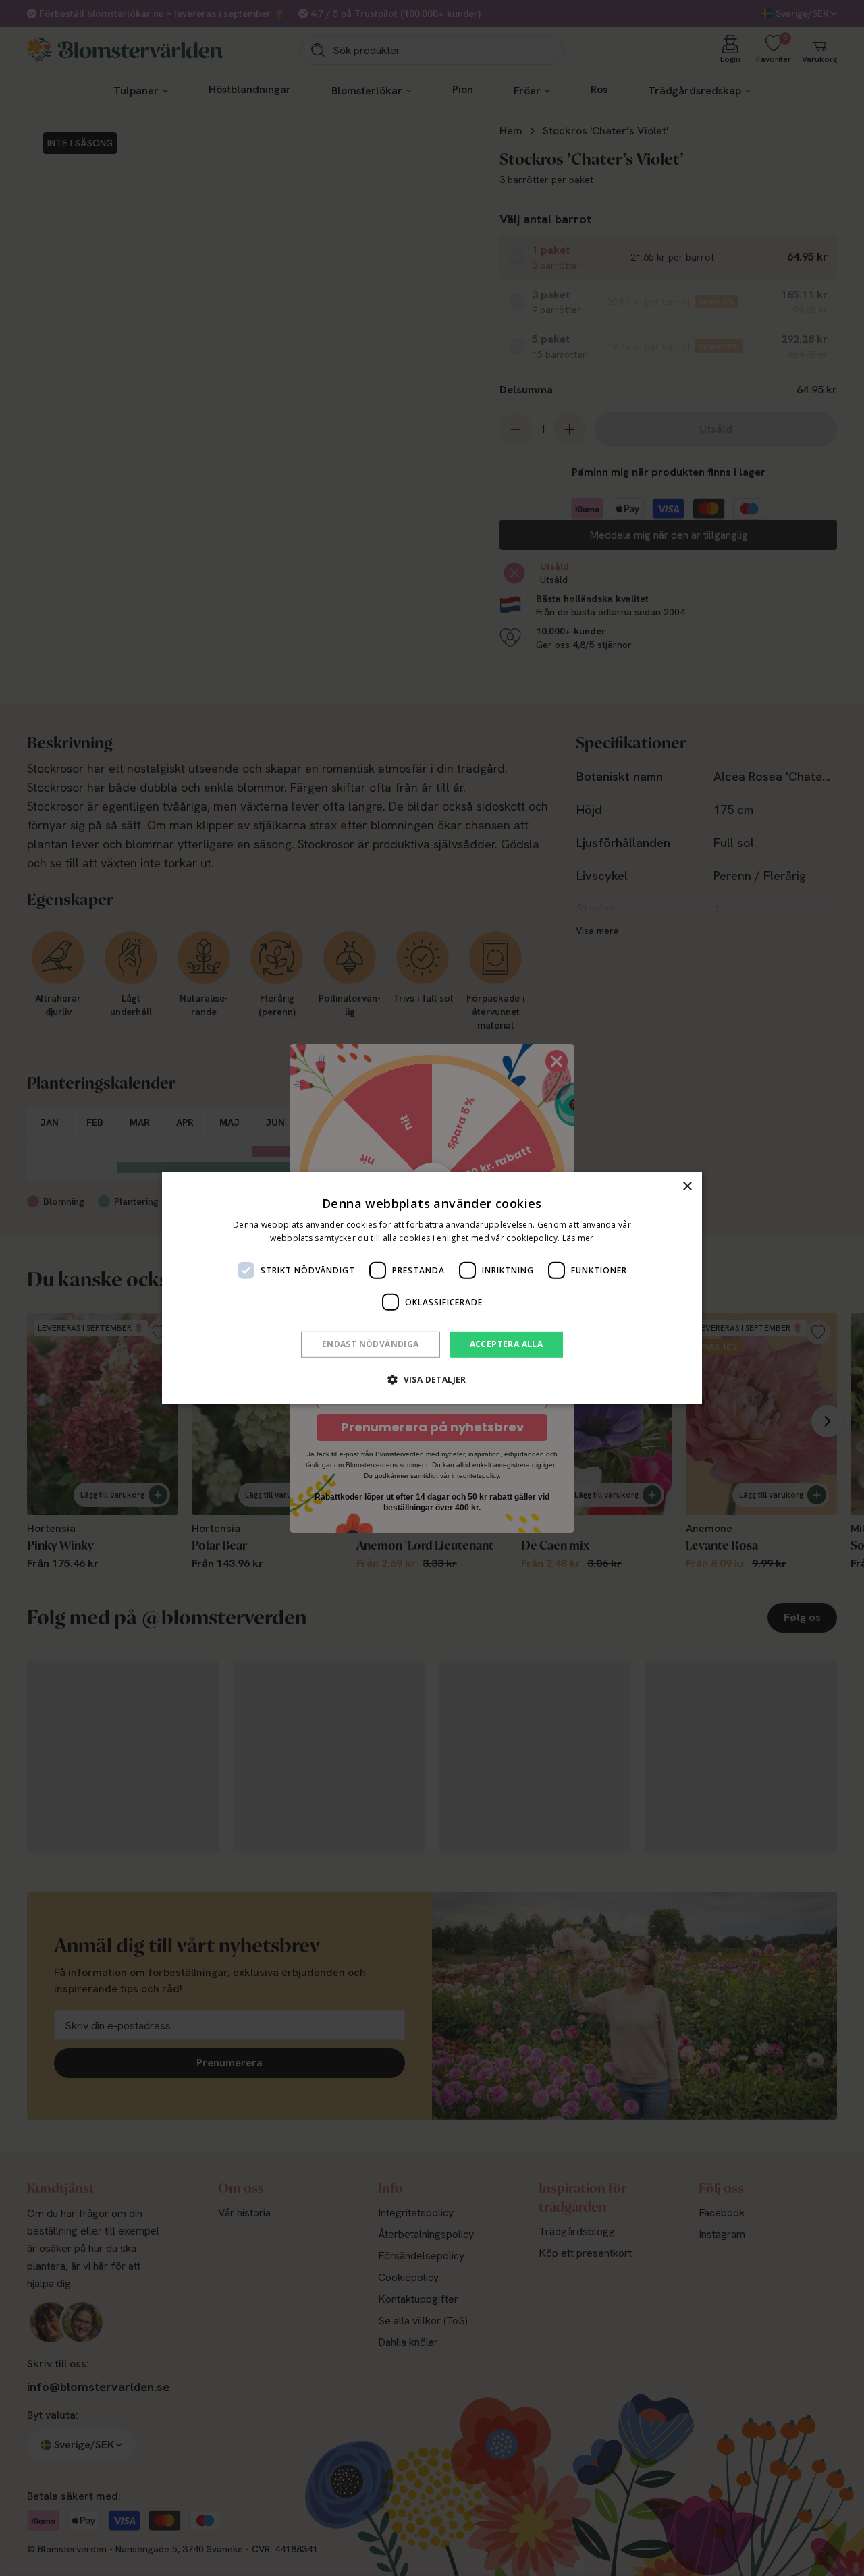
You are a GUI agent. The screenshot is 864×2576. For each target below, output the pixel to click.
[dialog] (432, 1288)
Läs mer (578, 1238)
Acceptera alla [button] (507, 1344)
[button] (432, 1379)
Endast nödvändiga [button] (371, 1344)
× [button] (687, 1186)
